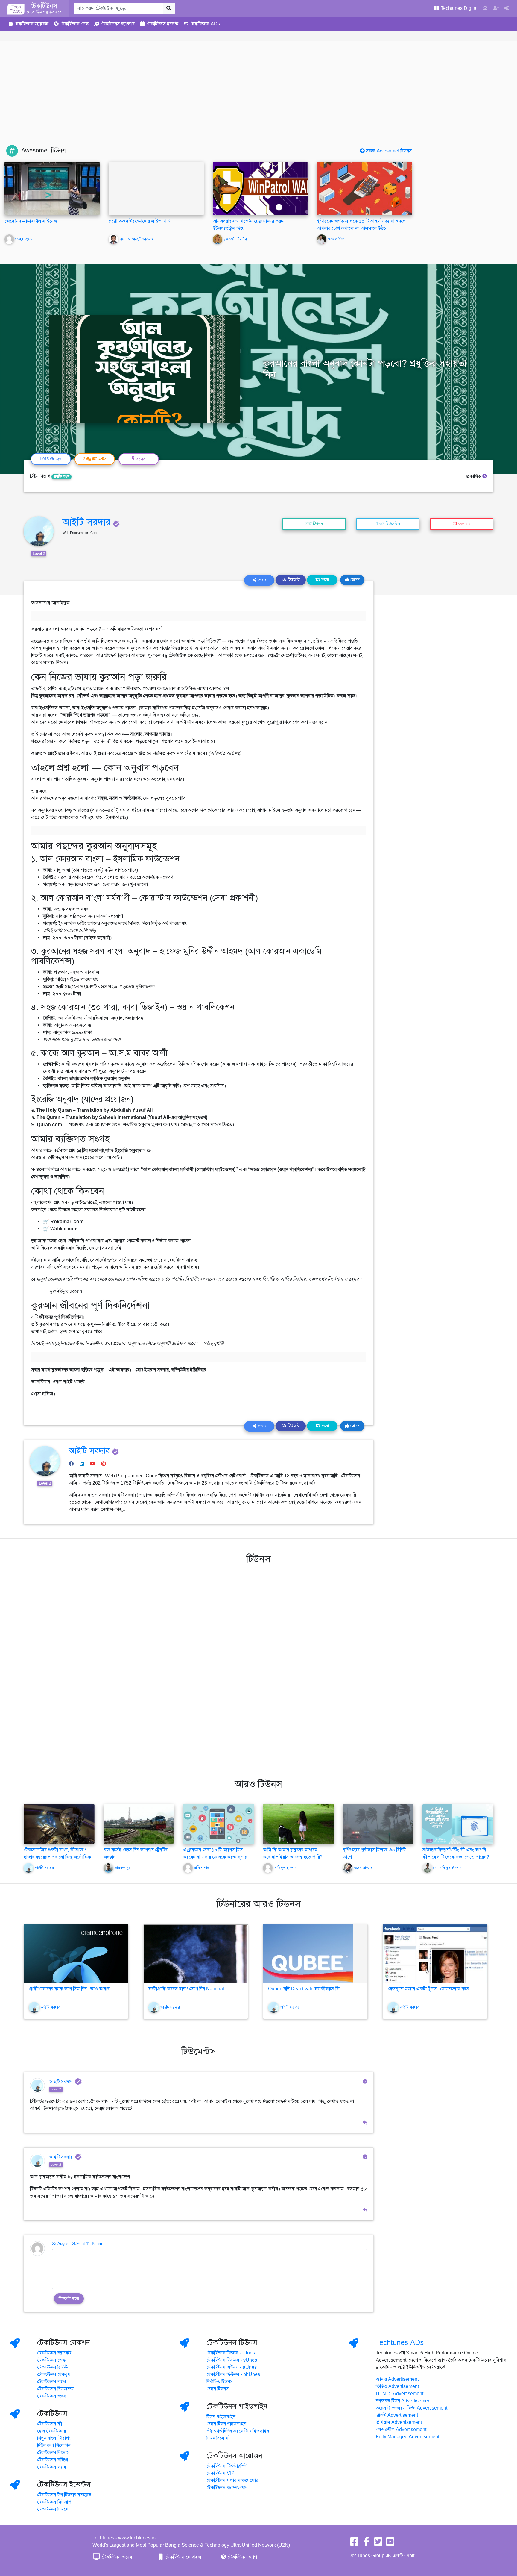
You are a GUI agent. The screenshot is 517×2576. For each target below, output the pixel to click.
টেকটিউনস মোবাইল (183, 2557)
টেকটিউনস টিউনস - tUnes (231, 2353)
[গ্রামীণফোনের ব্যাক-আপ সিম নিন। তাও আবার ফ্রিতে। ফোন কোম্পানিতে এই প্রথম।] (76, 1954)
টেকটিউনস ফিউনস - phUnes (233, 2374)
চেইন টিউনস (218, 2389)
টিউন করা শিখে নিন (54, 2445)
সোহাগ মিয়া (336, 239)
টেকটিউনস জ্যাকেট (54, 2353)
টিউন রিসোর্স (218, 2438)
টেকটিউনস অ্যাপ (242, 2557)
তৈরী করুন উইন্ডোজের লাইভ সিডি (140, 221)
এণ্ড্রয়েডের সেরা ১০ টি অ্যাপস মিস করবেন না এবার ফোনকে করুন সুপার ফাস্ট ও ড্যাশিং (215, 1857)
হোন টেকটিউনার (51, 2431)
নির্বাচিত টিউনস (220, 2382)
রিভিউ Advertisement (397, 2415)
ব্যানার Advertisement (397, 2379)
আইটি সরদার (87, 522)
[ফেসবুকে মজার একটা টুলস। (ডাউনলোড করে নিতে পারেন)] (435, 1954)
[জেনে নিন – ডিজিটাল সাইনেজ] (52, 188)
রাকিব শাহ (201, 1868)
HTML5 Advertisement (400, 2394)
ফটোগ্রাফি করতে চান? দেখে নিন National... (188, 1989)
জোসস (354, 580)
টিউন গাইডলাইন (221, 2417)
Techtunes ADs (400, 2342)
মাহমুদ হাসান (24, 239)
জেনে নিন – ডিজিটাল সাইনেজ (31, 221)
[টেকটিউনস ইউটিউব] (390, 2544)
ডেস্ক (75, 24)
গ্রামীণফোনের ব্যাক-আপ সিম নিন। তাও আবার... (71, 1989)
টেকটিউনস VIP (221, 2473)
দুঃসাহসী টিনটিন (235, 239)
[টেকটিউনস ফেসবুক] (354, 2544)
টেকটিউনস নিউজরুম (55, 2389)
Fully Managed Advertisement (407, 2437)
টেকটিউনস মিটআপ (54, 2502)
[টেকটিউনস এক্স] (378, 2544)
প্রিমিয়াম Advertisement (399, 2422)
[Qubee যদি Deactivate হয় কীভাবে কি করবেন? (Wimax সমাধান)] (315, 1954)
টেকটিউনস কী (50, 2424)
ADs (205, 24)
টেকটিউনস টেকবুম (54, 2374)
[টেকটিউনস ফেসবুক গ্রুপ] (366, 2544)
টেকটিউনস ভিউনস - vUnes (232, 2360)
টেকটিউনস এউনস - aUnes (232, 2367)
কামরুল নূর (123, 1868)
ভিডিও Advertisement (397, 2386)
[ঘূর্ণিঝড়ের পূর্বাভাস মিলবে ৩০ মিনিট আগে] (378, 1824)
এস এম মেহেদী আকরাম (137, 239)
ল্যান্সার (118, 24)
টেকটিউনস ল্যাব (51, 2382)
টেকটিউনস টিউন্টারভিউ (227, 2466)
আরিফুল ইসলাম (285, 1868)
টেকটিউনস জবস (52, 2396)
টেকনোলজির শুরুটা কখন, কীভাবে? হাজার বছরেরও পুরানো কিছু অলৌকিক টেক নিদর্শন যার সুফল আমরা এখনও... (57, 1857)
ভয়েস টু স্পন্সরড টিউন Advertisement (412, 2408)
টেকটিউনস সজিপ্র (53, 2460)
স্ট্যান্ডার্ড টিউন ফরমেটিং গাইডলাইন (238, 2431)
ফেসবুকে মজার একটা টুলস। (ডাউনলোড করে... (430, 1989)
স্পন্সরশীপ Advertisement (401, 2430)
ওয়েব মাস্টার (363, 1868)
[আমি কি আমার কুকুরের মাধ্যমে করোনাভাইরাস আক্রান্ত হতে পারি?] (298, 1824)
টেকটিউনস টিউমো (53, 2509)
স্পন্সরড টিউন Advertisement (404, 2401)
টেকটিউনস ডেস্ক (51, 2360)
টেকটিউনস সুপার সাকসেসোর (232, 2480)
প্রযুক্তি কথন (61, 477)
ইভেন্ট (162, 24)
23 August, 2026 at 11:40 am (77, 2244)
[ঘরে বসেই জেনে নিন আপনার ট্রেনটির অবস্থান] (139, 1824)
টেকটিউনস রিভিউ (53, 2367)
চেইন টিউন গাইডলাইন (226, 2424)
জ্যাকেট (31, 24)
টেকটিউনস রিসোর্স (53, 2453)
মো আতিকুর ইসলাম (447, 1868)
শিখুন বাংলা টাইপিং (54, 2438)
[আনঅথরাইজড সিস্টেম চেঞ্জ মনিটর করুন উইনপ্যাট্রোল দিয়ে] (260, 188)
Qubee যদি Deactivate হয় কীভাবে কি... (306, 1989)
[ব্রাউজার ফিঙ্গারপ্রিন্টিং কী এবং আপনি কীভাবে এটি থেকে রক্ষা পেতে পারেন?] (458, 1824)
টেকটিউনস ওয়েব (116, 2557)
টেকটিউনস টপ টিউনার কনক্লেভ (64, 2495)
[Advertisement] (258, 100)
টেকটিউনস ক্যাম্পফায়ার (227, 2488)
